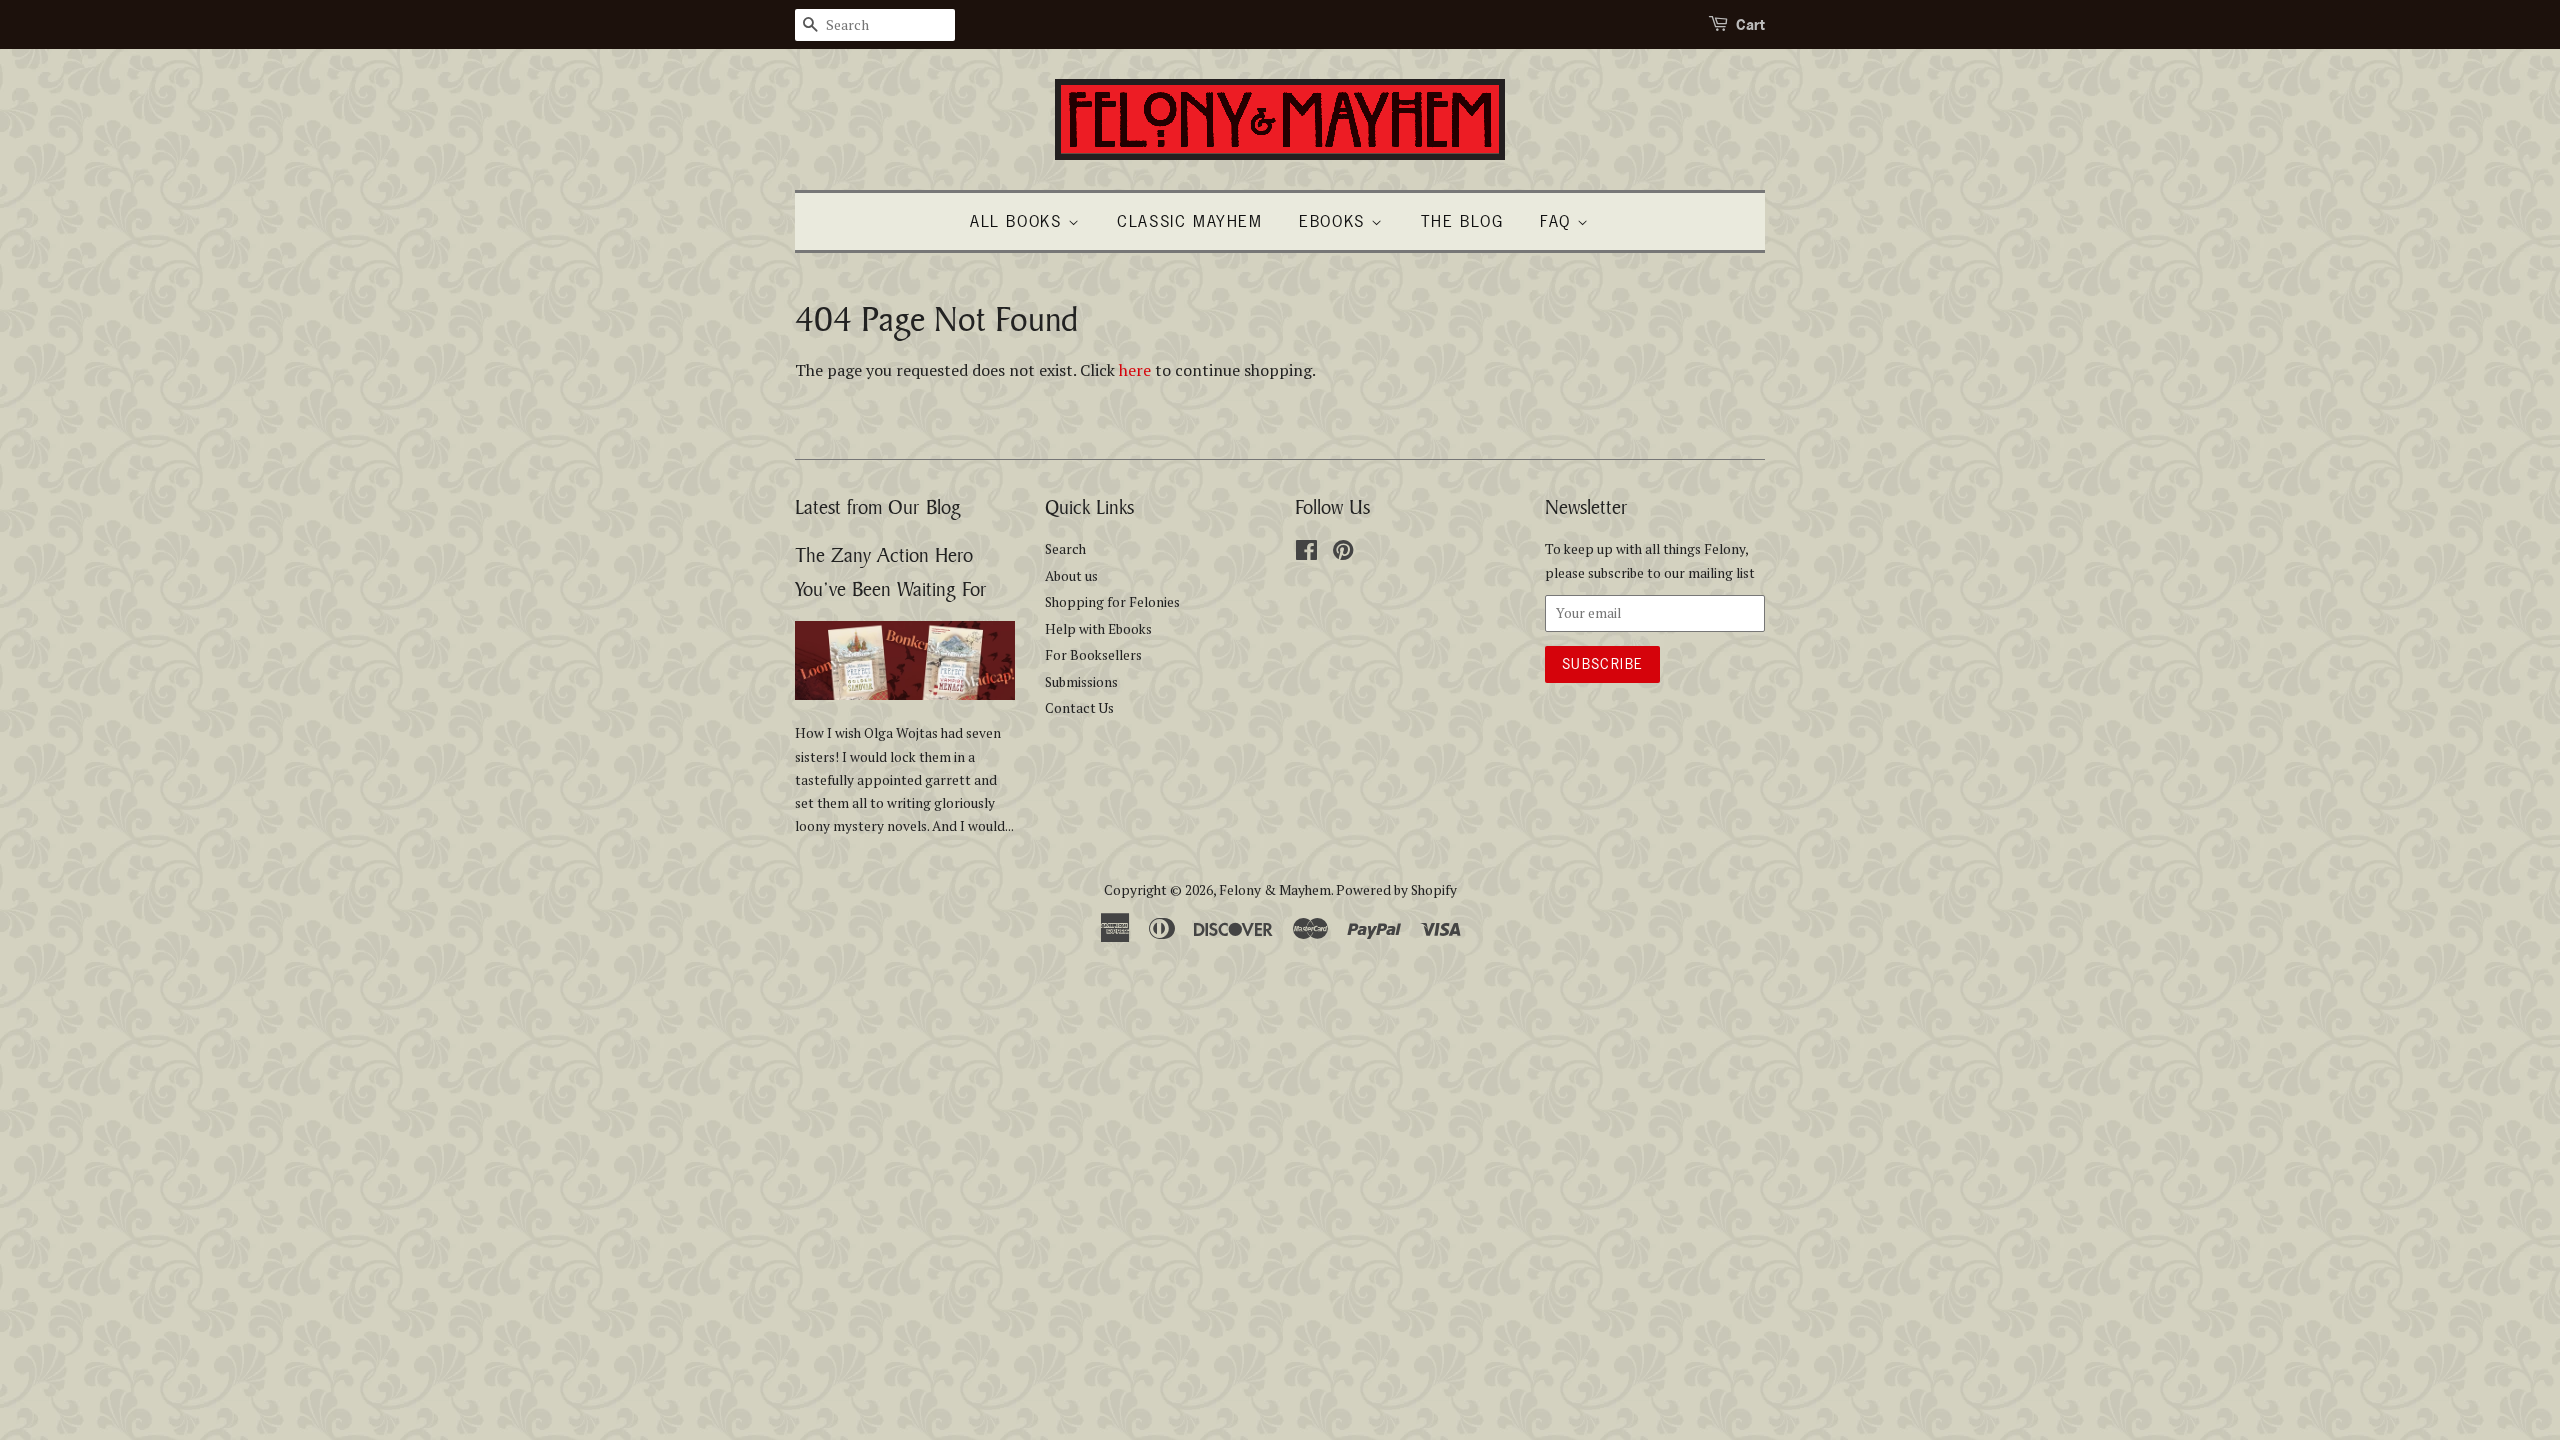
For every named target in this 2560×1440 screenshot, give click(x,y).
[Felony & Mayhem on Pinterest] (1343, 554)
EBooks (1335, 221)
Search (1065, 549)
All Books (1019, 221)
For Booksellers (1093, 655)
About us (1071, 576)
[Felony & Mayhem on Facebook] (1306, 554)
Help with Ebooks (1098, 629)
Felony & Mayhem (1275, 890)
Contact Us (1079, 708)
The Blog (1462, 221)
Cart (1750, 24)
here (1135, 370)
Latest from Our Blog (878, 506)
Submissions (1081, 682)
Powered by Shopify (1396, 890)
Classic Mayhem (1189, 221)
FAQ (1558, 221)
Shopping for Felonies (1112, 602)
